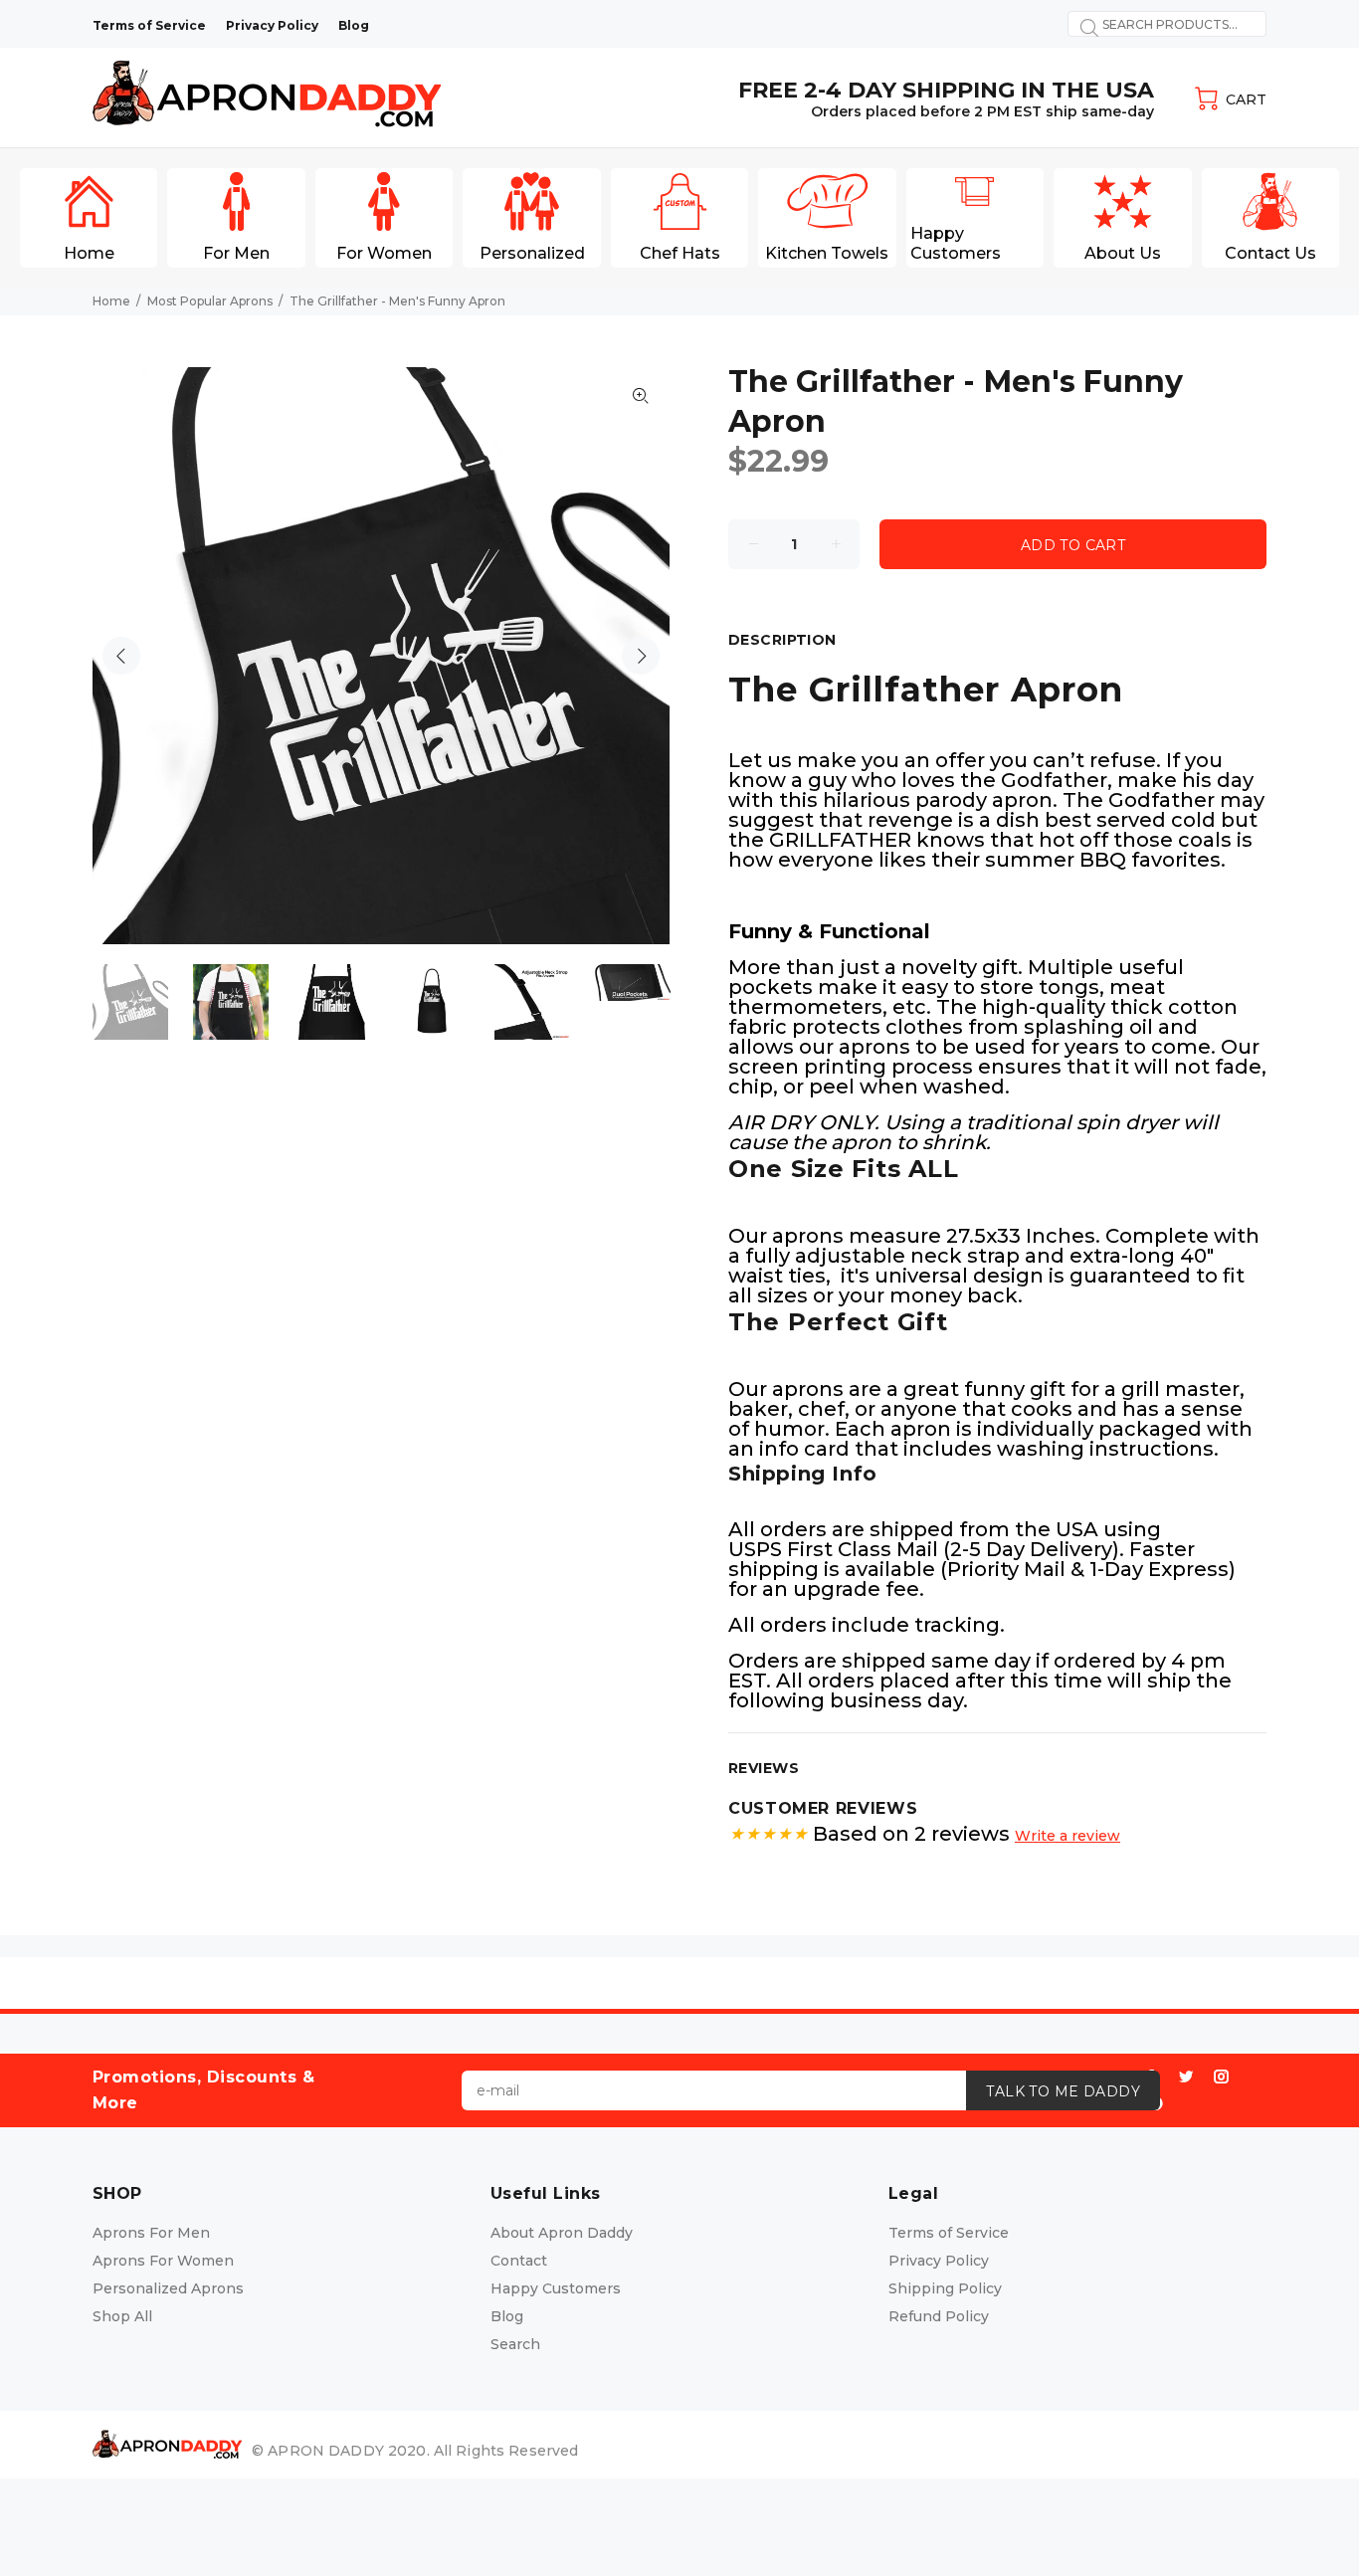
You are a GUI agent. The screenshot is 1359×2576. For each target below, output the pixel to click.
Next (641, 656)
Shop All (122, 2316)
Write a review (1068, 1836)
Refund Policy (939, 2316)
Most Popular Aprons (210, 301)
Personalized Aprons (168, 2288)
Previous (121, 656)
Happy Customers (556, 2288)
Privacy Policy (939, 2261)
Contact (519, 2261)
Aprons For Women (163, 2261)
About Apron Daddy (562, 2233)
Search (515, 2344)
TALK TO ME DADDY (1063, 2091)
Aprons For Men (151, 2233)
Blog (507, 2316)
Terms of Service (949, 2233)
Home (111, 301)
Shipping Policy (945, 2288)
